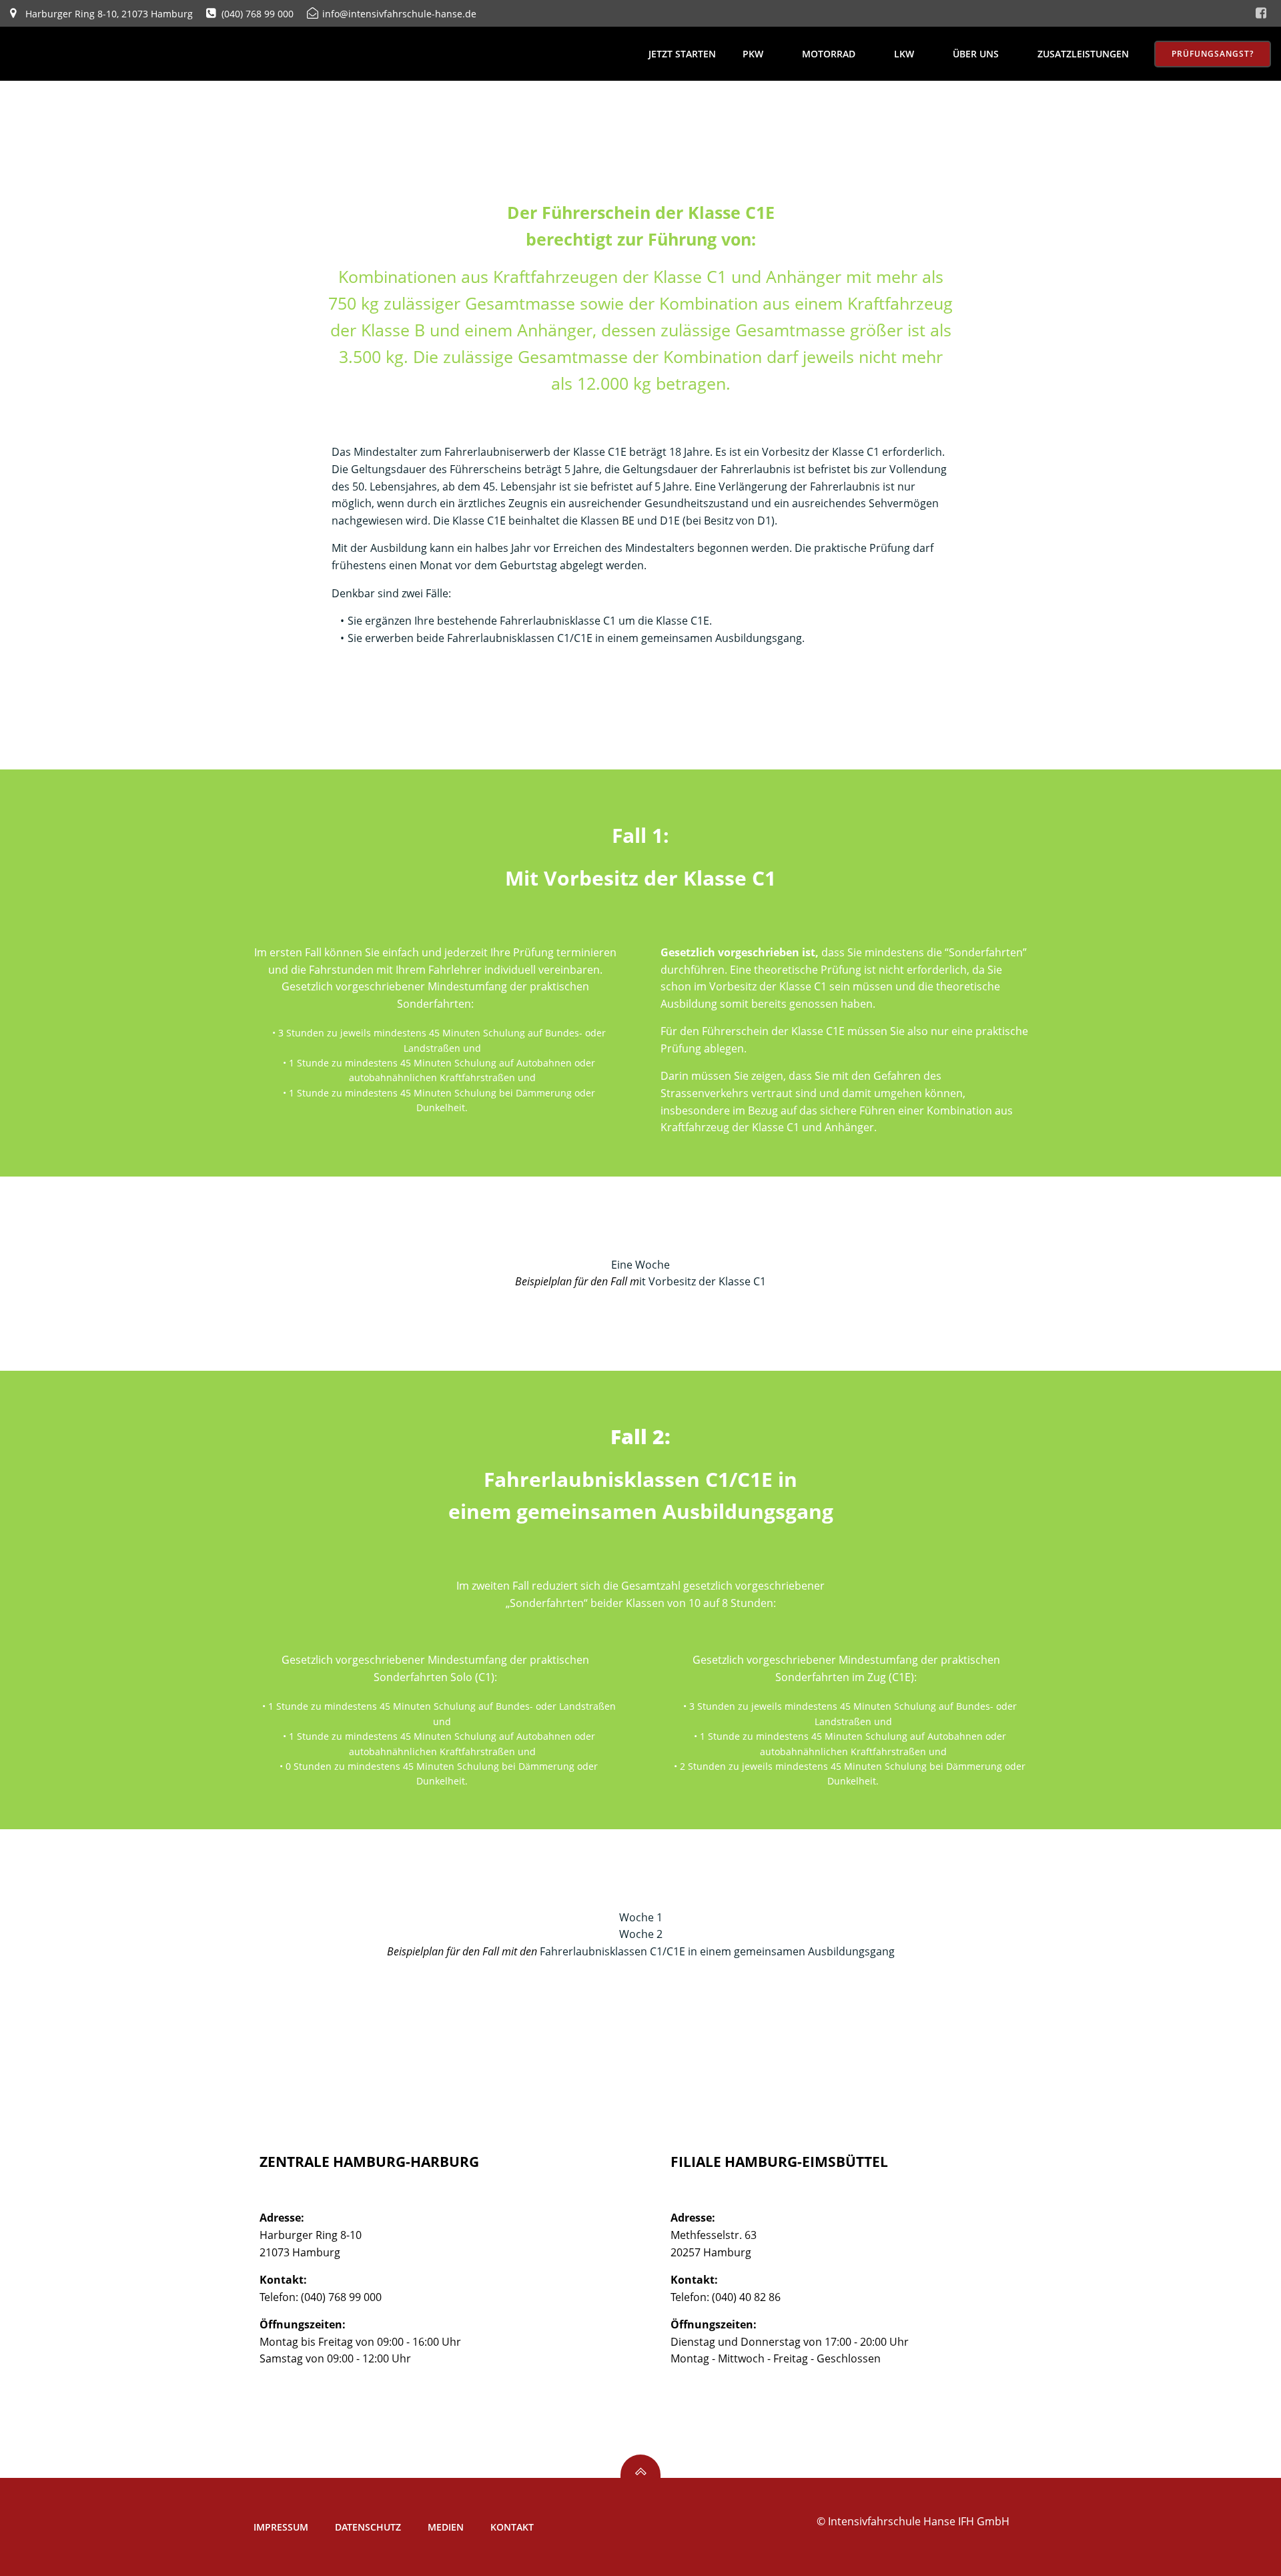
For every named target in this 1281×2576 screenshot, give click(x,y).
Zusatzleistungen (1083, 54)
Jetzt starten (682, 54)
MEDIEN (446, 2527)
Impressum (281, 2527)
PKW (753, 54)
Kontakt (512, 2527)
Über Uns (976, 54)
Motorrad (829, 54)
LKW (904, 54)
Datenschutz (368, 2527)
